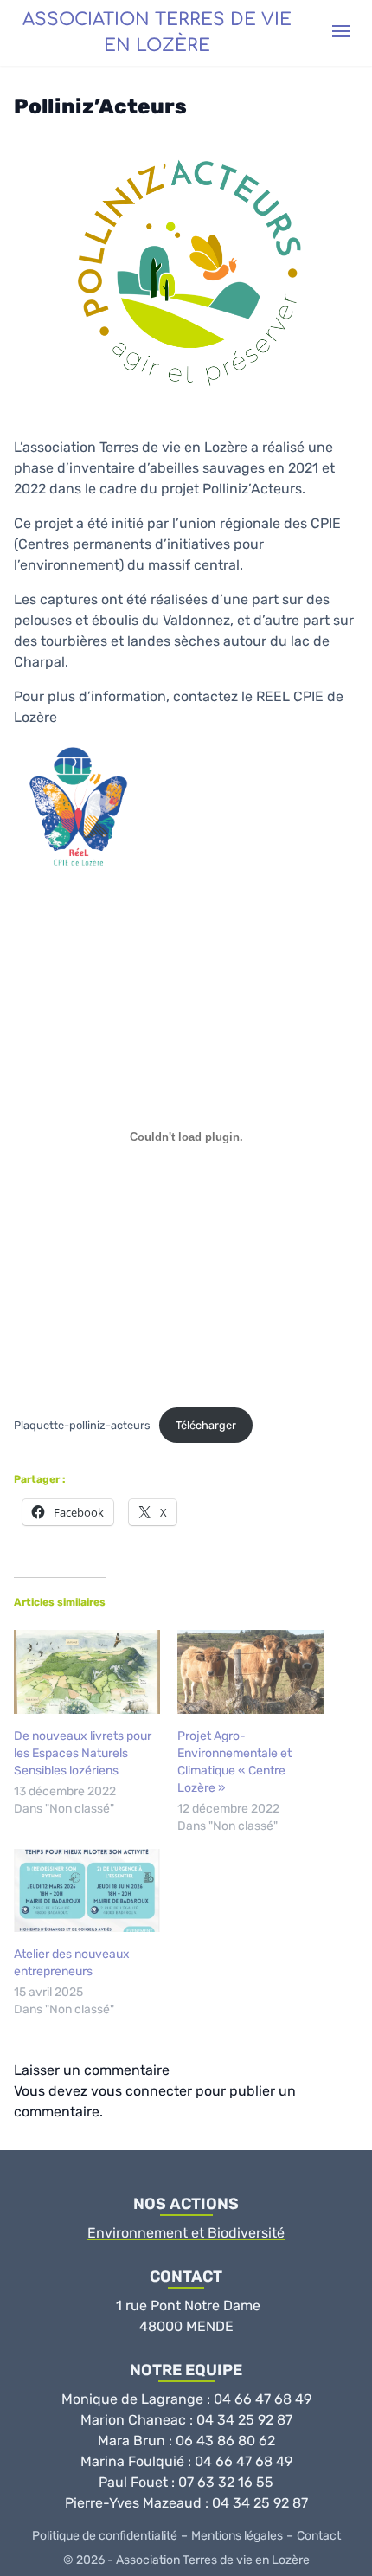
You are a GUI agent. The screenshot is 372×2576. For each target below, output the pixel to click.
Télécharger (206, 1425)
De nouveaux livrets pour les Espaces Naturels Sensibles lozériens (83, 1753)
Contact (319, 2536)
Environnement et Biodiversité (186, 2233)
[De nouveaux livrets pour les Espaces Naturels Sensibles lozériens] (87, 1672)
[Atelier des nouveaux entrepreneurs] (87, 1891)
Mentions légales (237, 2536)
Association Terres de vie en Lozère (157, 32)
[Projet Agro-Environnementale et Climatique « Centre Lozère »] (250, 1672)
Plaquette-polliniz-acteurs (82, 1425)
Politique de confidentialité (105, 2536)
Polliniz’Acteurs (100, 106)
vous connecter (141, 2091)
